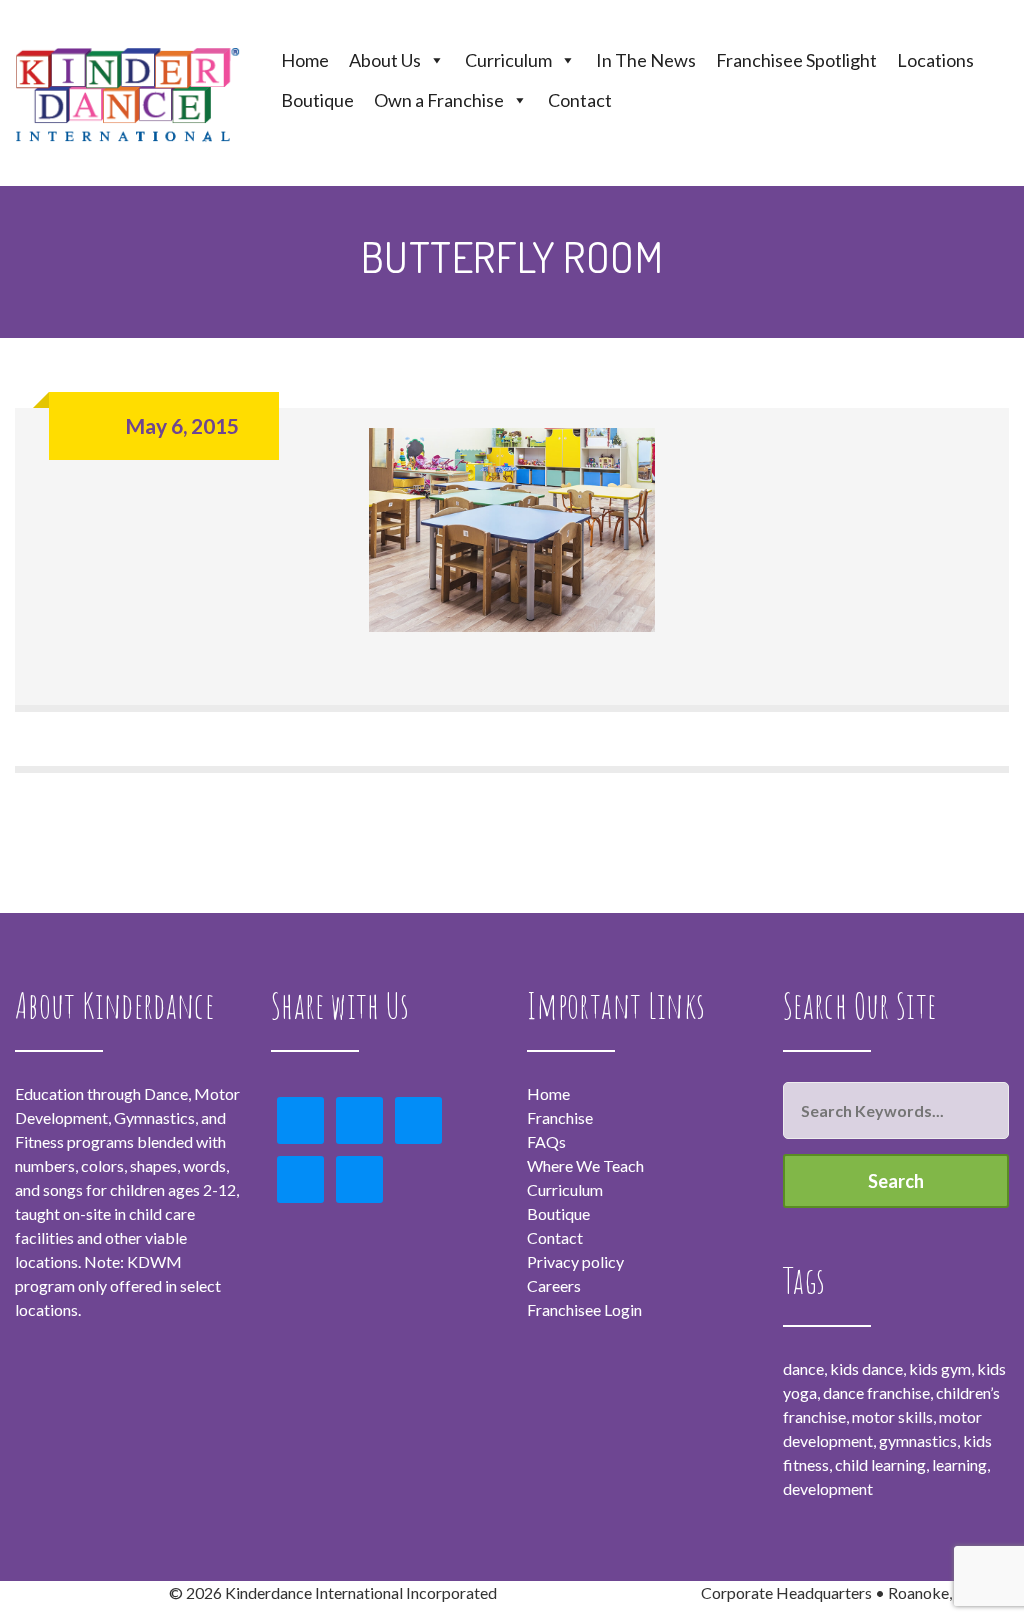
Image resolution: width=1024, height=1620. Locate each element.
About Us (385, 60)
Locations (935, 60)
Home (305, 60)
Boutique (317, 100)
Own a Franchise (439, 100)
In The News (646, 60)
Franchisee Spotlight (796, 60)
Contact (580, 100)
